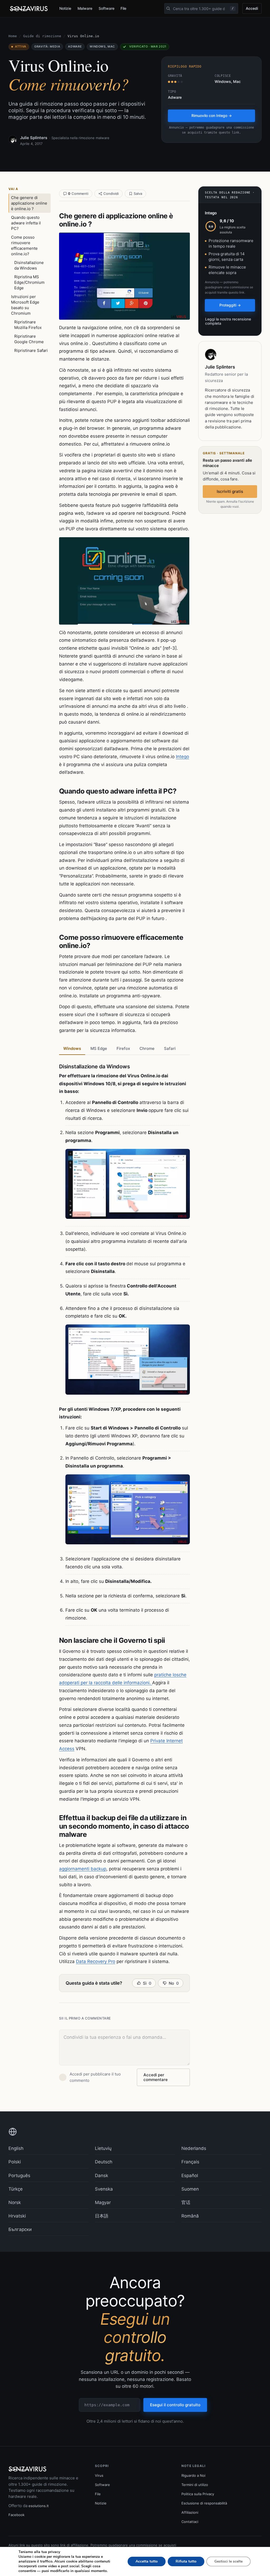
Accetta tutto (147, 2561)
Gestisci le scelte (228, 2561)
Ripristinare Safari (31, 350)
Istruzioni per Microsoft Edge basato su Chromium (25, 305)
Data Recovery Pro (96, 1961)
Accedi (252, 8)
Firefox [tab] (123, 1048)
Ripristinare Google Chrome (29, 339)
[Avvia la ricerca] (168, 8)
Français (190, 2162)
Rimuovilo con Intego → (212, 115)
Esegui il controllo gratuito (175, 2405)
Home (13, 36)
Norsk (15, 2202)
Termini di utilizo (195, 2485)
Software (106, 8)
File (123, 8)
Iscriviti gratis (230, 491)
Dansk (102, 2176)
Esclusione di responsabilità (204, 2503)
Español (190, 2176)
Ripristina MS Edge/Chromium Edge (29, 282)
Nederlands (194, 2148)
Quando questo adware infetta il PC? (26, 223)
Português (19, 2176)
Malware (85, 8)
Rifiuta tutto (186, 2561)
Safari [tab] (170, 1048)
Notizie (65, 8)
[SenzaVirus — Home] (30, 9)
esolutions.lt (39, 2506)
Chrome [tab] (147, 1048)
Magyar (103, 2202)
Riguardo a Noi (193, 2475)
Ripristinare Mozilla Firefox (28, 325)
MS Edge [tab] (99, 1048)
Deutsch (104, 2162)
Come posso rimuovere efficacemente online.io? (24, 246)
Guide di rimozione (42, 36)
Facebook (16, 2515)
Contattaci (190, 2522)
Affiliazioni (190, 2512)
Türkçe (16, 2189)
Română (190, 2216)
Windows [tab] (72, 1048)
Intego (182, 757)
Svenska (104, 2189)
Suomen (190, 2189)
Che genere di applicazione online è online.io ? (29, 203)
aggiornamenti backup (83, 1869)
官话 (186, 2202)
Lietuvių (103, 2148)
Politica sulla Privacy (198, 2494)
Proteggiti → (230, 305)
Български (20, 2229)
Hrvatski (17, 2216)
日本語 (102, 2216)
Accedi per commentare (156, 2077)
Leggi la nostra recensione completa (228, 321)
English (16, 2148)
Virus (99, 2475)
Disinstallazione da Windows (29, 265)
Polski (15, 2162)
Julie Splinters (34, 138)
